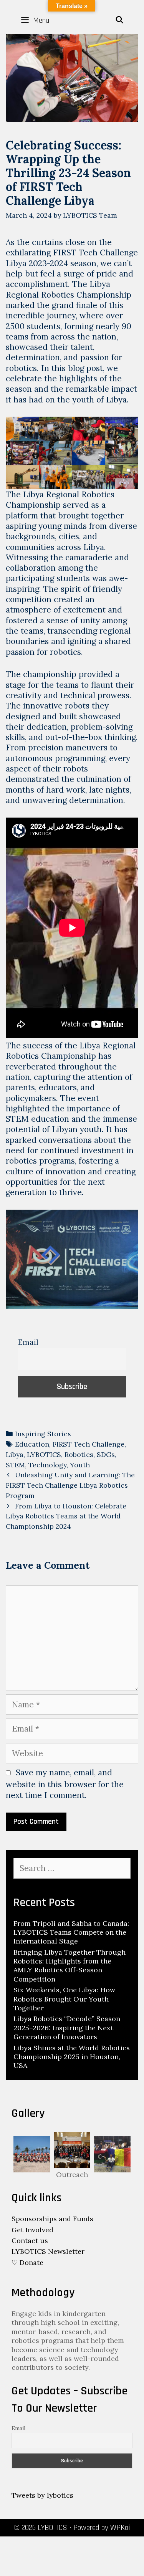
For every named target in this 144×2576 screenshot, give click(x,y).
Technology (47, 1465)
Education (32, 1444)
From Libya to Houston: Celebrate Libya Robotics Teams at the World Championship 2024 (66, 1516)
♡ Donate (27, 2262)
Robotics (79, 1454)
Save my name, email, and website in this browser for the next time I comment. (65, 1784)
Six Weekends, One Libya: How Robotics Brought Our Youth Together (64, 1999)
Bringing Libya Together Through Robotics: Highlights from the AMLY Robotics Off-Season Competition (70, 1966)
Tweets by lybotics (42, 2495)
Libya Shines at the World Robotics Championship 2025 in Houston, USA (72, 2057)
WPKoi (120, 2528)
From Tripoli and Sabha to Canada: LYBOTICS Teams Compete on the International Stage (71, 1932)
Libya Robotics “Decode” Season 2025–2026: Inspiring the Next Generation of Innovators (67, 2028)
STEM (15, 1465)
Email (28, 1342)
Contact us (30, 2241)
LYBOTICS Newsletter (48, 2251)
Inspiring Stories (43, 1434)
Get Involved (32, 2230)
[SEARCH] (120, 20)
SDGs (106, 1454)
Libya (15, 1454)
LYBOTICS (44, 1454)
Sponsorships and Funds (52, 2219)
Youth (80, 1465)
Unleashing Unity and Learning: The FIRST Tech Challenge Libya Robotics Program (70, 1485)
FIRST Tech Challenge (89, 1444)
